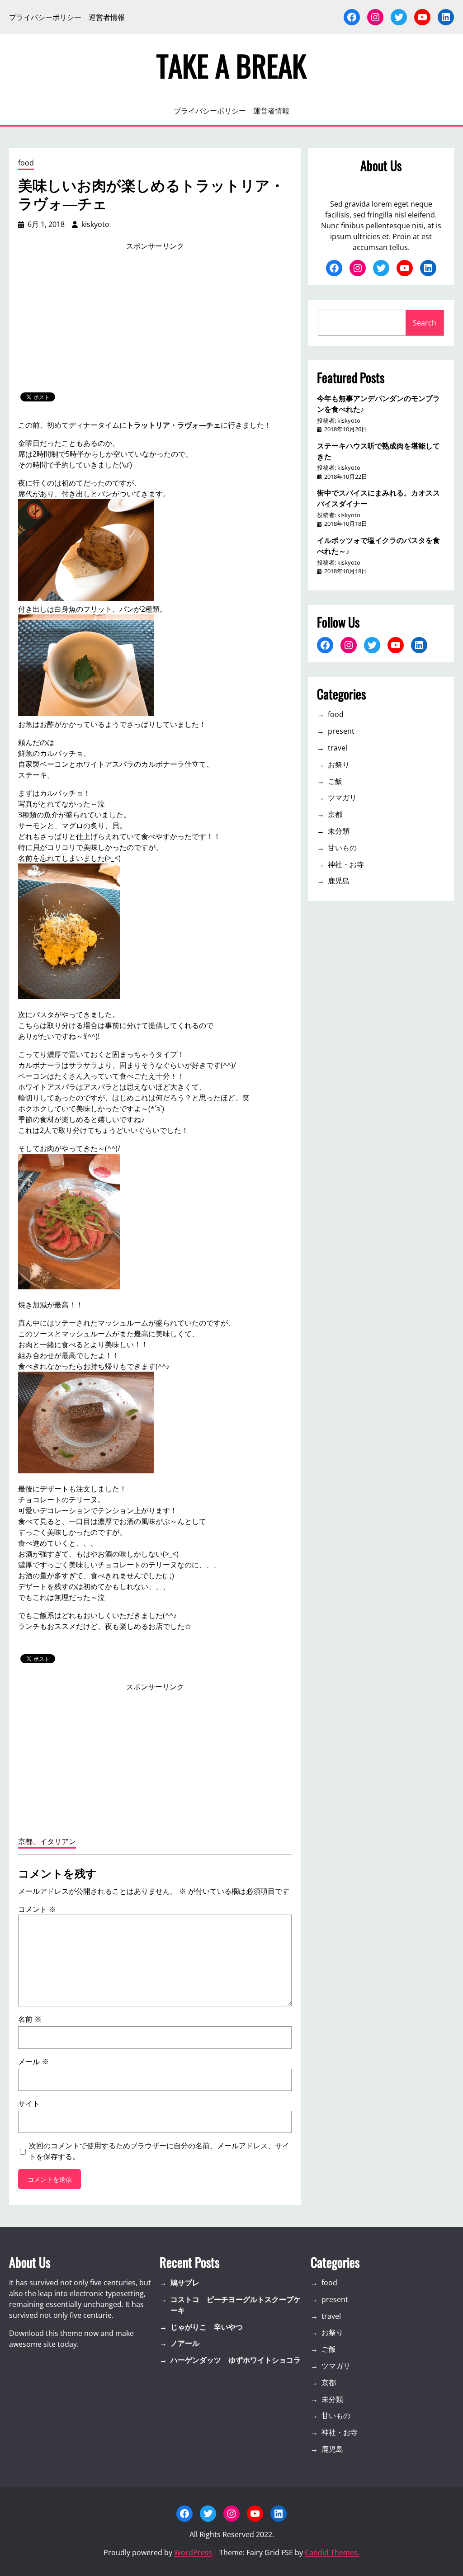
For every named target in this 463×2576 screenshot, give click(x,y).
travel (338, 748)
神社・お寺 (346, 864)
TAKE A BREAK (231, 65)
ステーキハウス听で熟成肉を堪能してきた (378, 451)
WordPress (193, 2552)
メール (33, 2062)
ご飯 (335, 781)
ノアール (185, 2343)
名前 (30, 2019)
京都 (335, 814)
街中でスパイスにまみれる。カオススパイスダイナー (378, 498)
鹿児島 (339, 881)
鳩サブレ (185, 2283)
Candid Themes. (332, 2552)
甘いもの (342, 848)
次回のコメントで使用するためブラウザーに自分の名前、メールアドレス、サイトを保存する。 (159, 2151)
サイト (29, 2104)
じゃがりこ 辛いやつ (207, 2327)
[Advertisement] (155, 322)
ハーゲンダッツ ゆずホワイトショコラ (236, 2360)
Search (425, 323)
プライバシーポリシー (45, 17)
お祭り (339, 764)
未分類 (339, 831)
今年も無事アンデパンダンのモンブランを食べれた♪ (378, 403)
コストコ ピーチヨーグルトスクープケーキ (236, 2305)
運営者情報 (107, 17)
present (341, 731)
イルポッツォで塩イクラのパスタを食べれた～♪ (378, 545)
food (26, 163)
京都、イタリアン (47, 1841)
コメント (37, 1909)
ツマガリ (342, 797)
